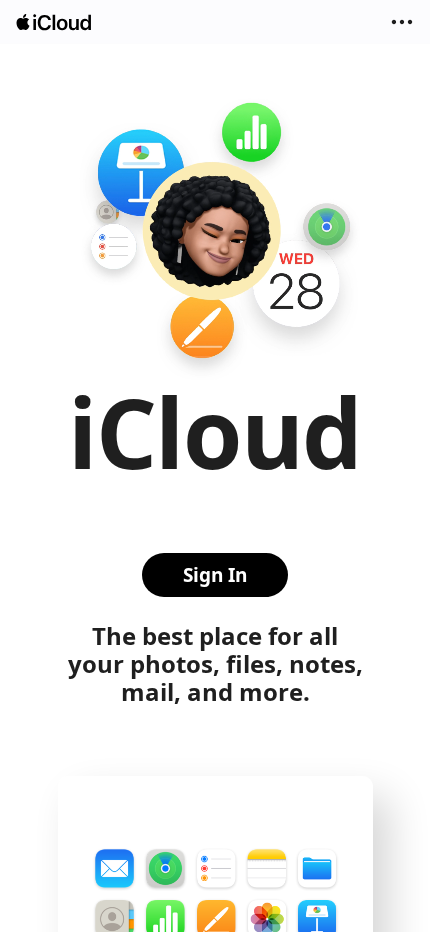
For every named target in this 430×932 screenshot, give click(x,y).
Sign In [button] (215, 575)
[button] (402, 22)
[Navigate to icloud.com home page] (55, 22)
